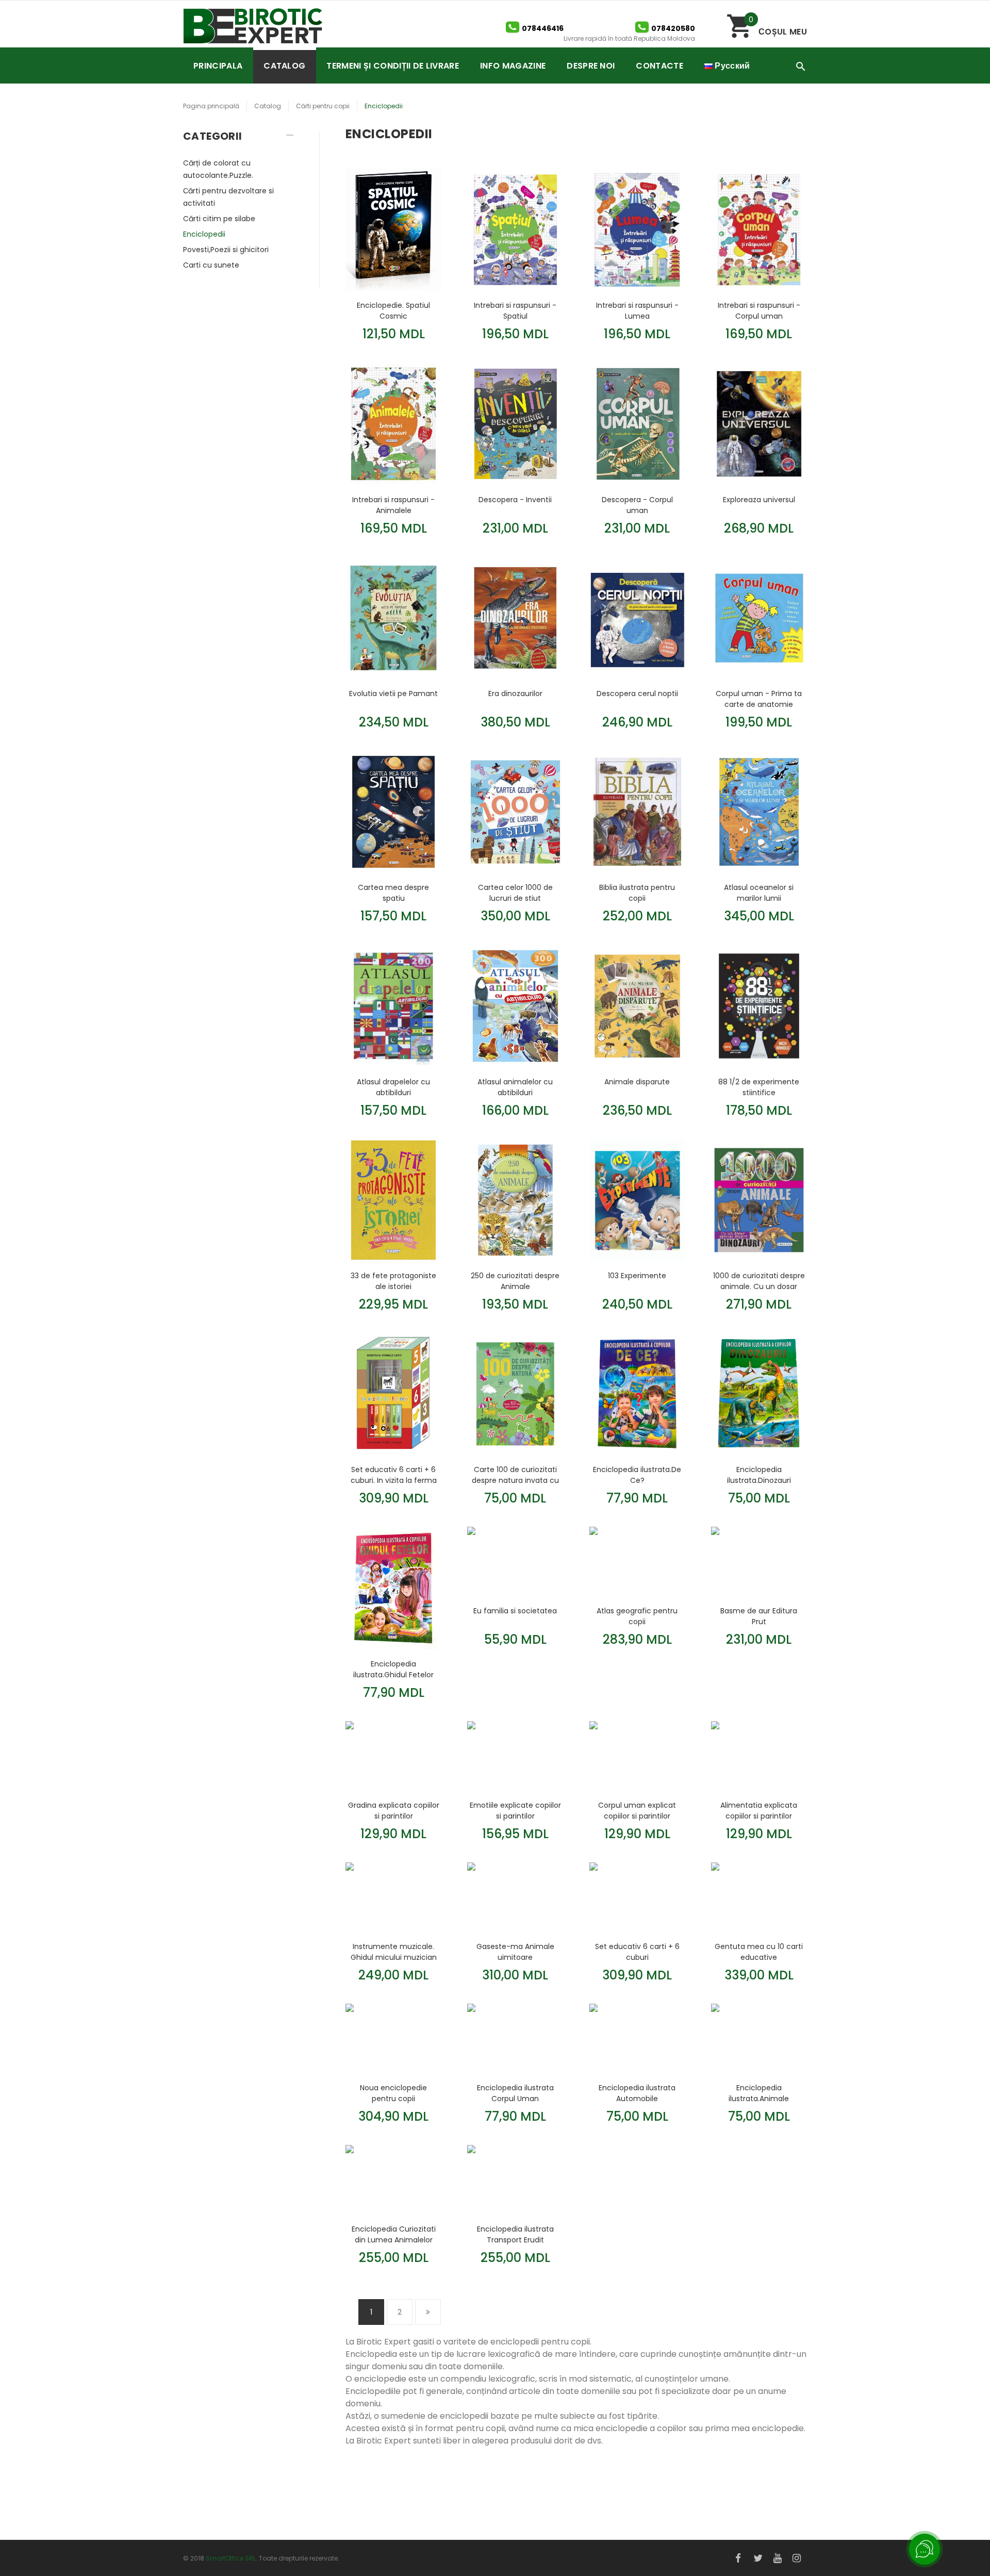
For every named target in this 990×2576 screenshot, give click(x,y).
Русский (731, 66)
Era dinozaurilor (515, 693)
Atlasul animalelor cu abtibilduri (515, 1087)
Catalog (268, 106)
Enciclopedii (204, 234)
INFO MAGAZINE (513, 66)
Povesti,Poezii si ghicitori (226, 250)
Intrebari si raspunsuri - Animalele (393, 505)
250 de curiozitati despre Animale (515, 1281)
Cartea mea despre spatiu (393, 893)
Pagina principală (211, 106)
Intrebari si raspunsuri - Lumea (637, 310)
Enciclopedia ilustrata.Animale (759, 2093)
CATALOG (284, 66)
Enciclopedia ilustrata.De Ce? (637, 1475)
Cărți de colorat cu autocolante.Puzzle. (218, 169)
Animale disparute (637, 1082)
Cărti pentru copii (323, 106)
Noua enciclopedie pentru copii (393, 2093)
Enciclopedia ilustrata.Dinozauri (759, 1475)
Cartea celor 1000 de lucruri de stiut (515, 893)
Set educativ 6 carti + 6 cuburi (637, 1952)
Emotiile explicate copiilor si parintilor (515, 1810)
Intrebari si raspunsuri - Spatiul (515, 310)
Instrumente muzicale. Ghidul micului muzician (394, 1952)
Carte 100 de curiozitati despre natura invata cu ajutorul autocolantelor (515, 1475)
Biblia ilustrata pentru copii (637, 893)
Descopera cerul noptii (637, 693)
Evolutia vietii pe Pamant (393, 693)
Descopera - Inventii (515, 500)
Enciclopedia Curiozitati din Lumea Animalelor (394, 2234)
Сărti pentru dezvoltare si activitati (228, 197)
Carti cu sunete (211, 265)
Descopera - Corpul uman (637, 505)
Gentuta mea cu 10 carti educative (759, 1952)
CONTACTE (659, 66)
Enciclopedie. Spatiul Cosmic (393, 310)
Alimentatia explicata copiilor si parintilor (759, 1810)
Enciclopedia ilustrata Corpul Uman (515, 2093)
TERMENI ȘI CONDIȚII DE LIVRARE (393, 66)
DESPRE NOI (591, 66)
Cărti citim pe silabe (219, 219)
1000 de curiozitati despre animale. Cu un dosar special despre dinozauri (759, 1281)
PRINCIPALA (218, 66)
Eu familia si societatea (515, 1611)
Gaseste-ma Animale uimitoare (515, 1952)
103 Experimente (637, 1276)
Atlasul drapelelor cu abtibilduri (393, 1087)
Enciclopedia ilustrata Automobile (637, 2093)
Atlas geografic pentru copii (637, 1616)
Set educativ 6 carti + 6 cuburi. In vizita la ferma (394, 1475)
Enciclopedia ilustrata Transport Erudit (515, 2234)
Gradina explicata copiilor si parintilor (394, 1810)
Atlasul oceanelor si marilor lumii (759, 893)
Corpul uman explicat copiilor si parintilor (637, 1810)
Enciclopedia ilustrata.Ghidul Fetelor (393, 1669)
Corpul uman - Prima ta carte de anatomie (759, 699)
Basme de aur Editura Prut (759, 1616)
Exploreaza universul (759, 500)
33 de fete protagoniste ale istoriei (393, 1281)
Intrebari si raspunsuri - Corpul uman (759, 310)
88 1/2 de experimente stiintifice (759, 1087)
